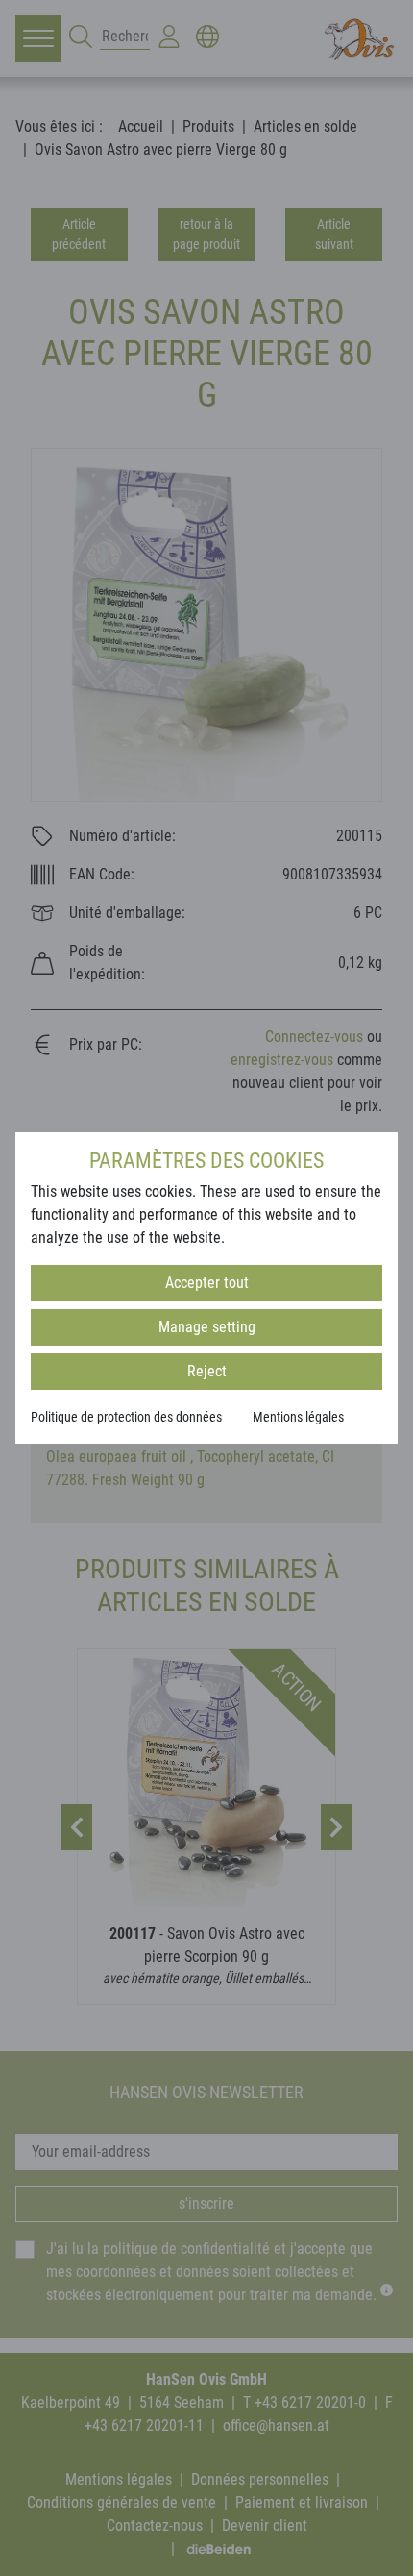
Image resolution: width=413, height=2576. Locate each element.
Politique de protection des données (126, 1417)
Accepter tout (207, 1283)
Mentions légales (298, 1417)
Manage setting (207, 1327)
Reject (207, 1371)
